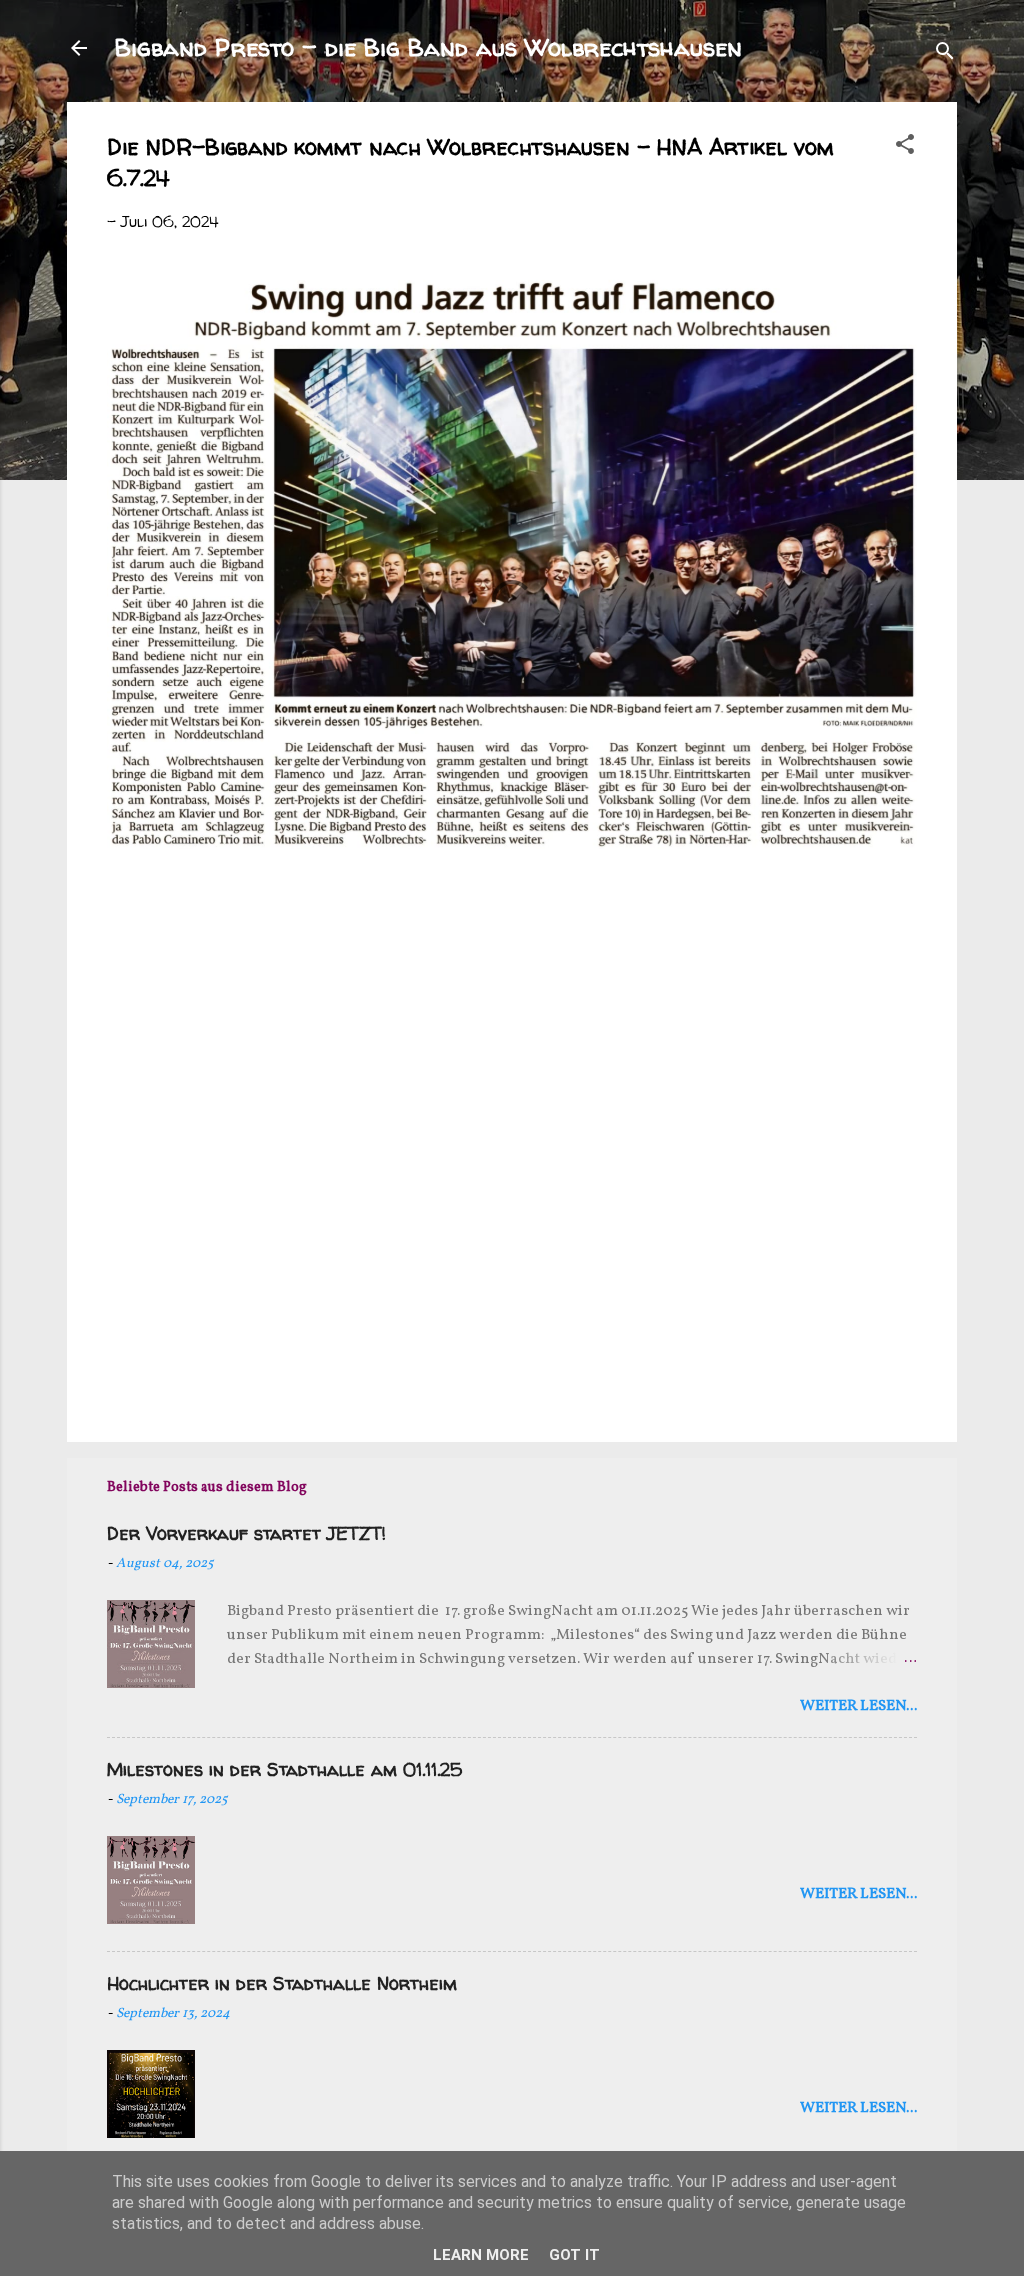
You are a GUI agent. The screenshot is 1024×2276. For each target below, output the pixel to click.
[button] (905, 147)
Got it (574, 2255)
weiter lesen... (858, 1706)
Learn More (481, 2255)
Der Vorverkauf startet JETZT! (246, 1533)
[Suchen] (945, 54)
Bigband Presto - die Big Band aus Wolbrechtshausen (428, 47)
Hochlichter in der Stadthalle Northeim (282, 1983)
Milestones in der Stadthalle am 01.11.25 (284, 1769)
